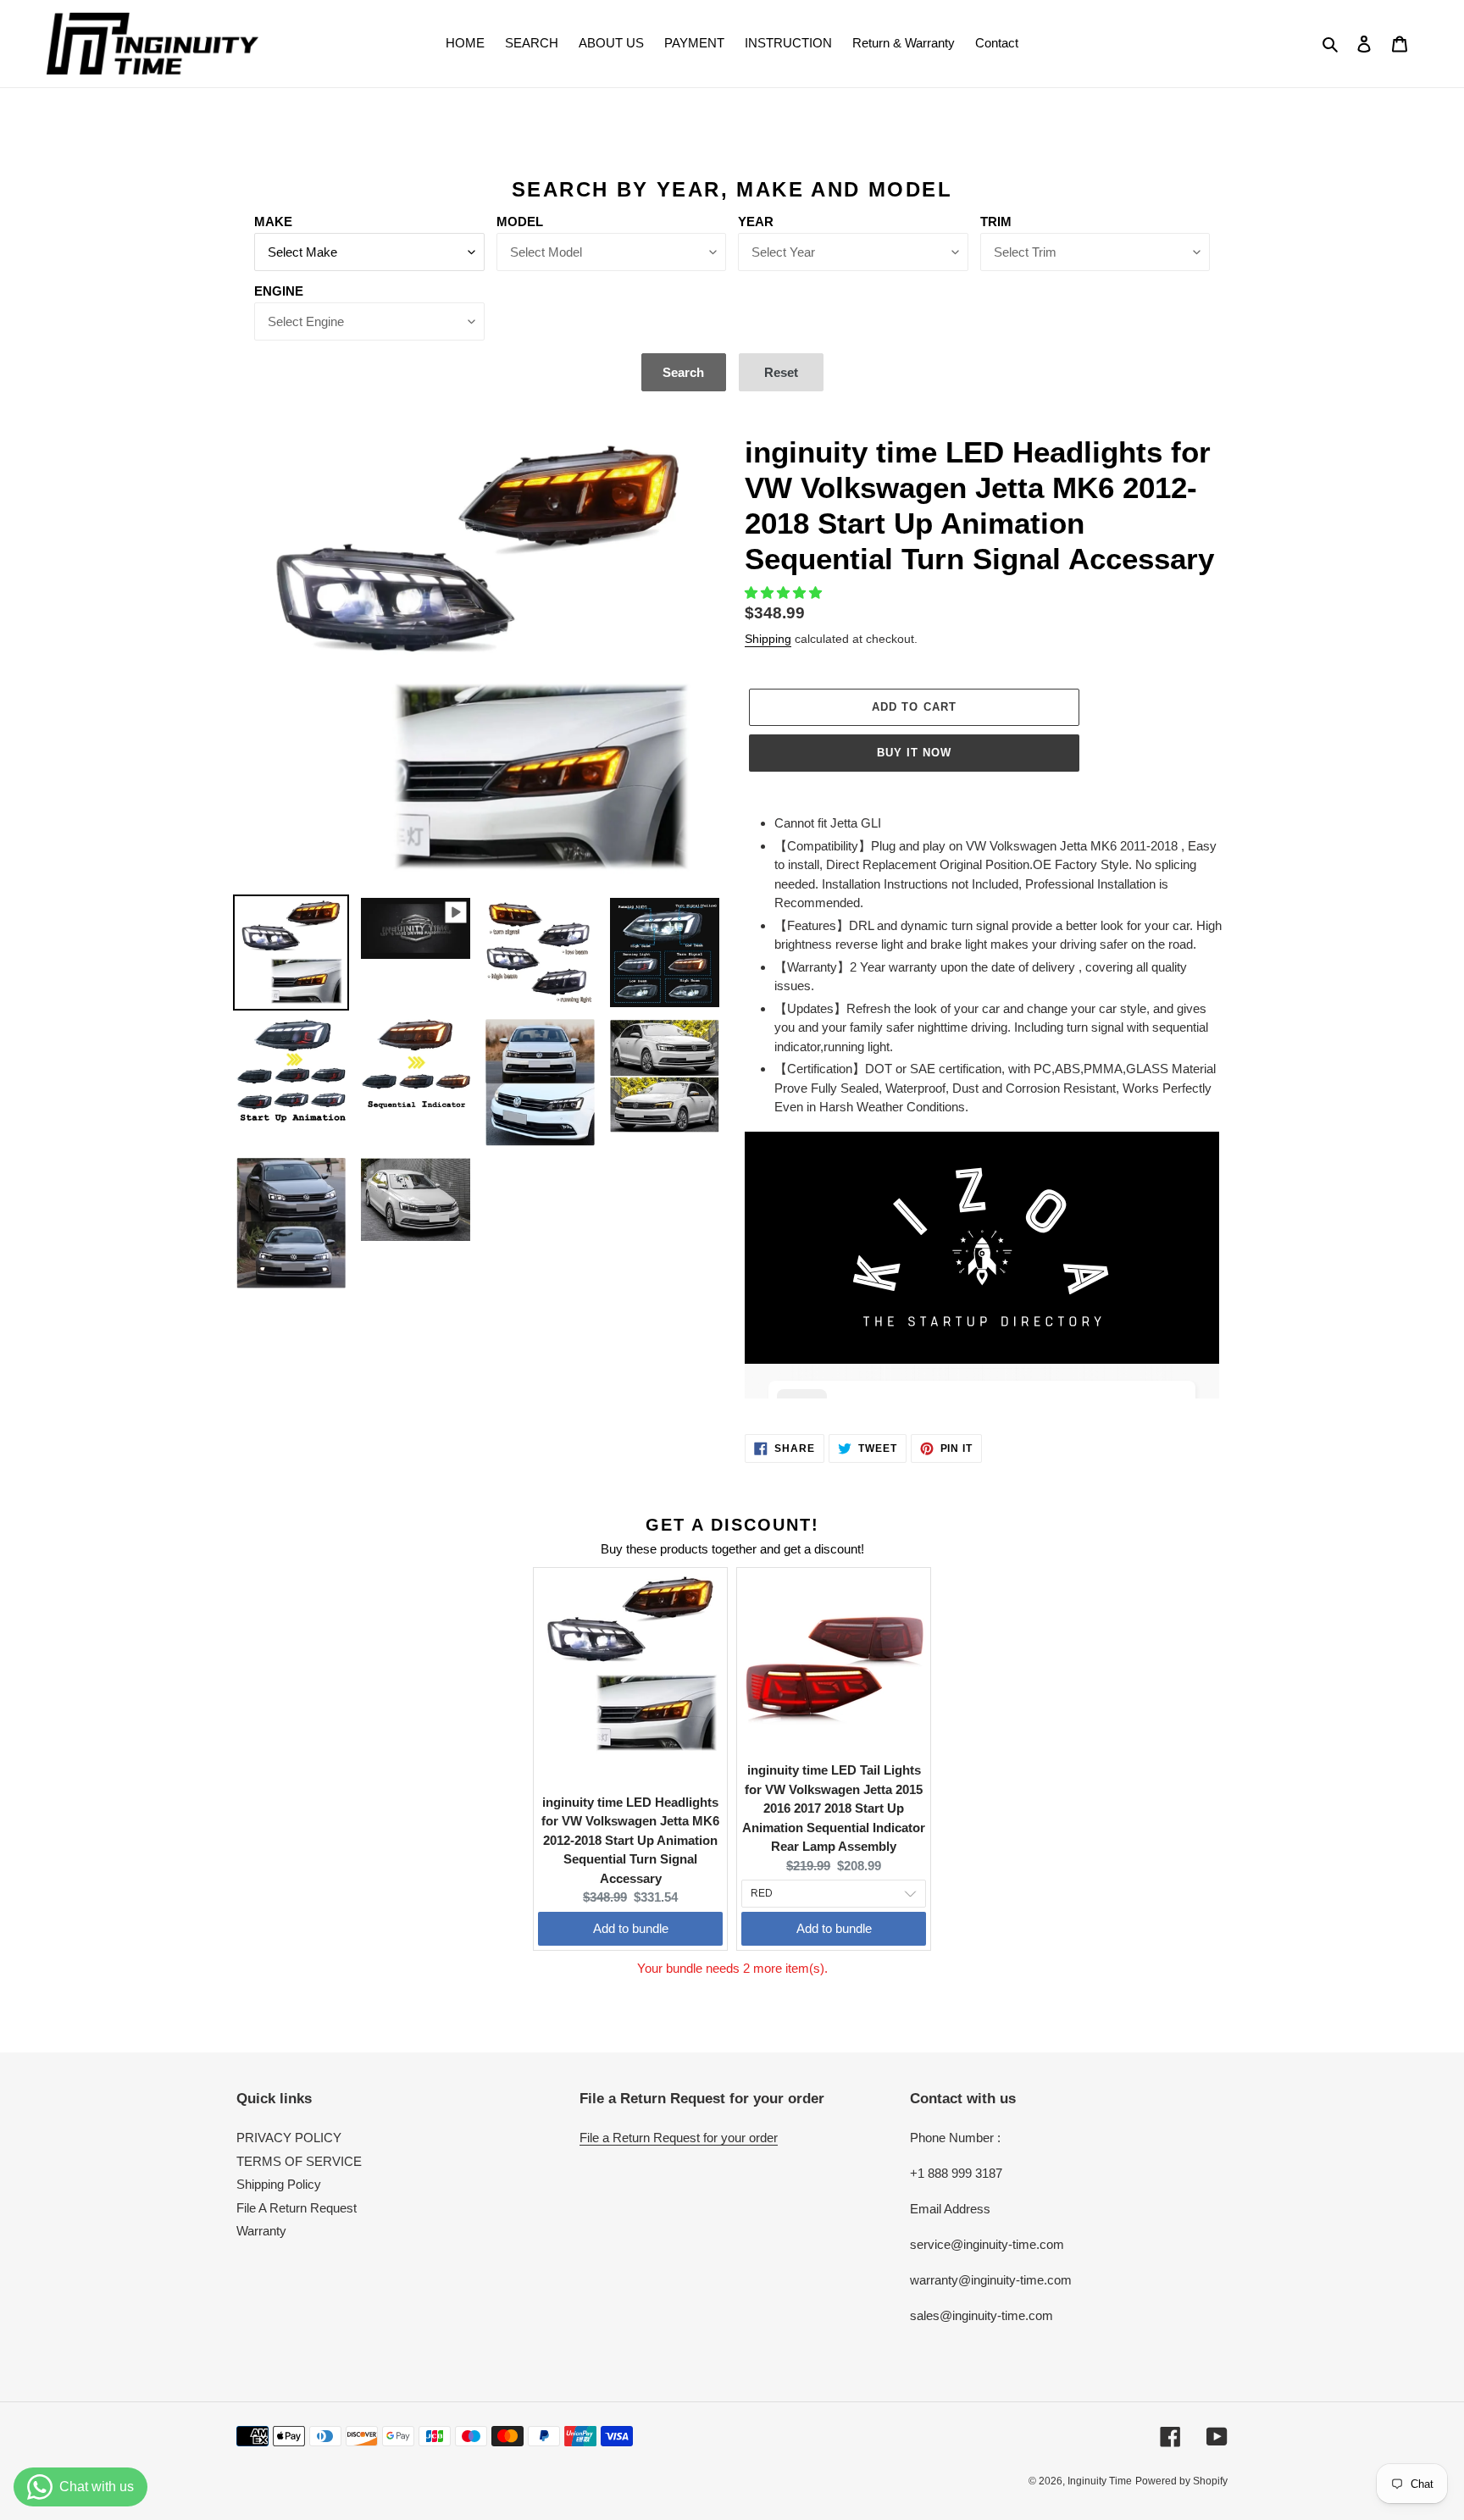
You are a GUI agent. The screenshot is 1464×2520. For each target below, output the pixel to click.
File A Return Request (297, 2208)
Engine (279, 291)
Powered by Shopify (1181, 2481)
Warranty (261, 2231)
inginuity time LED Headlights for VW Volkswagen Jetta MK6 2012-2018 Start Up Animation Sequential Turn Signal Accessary (630, 1840)
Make (273, 222)
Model (520, 222)
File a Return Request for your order (679, 2138)
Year (756, 222)
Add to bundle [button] (631, 1928)
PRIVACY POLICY (289, 2138)
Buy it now (914, 753)
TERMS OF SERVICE (299, 2161)
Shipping (768, 639)
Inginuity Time (1100, 2481)
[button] (785, 593)
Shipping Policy (279, 2184)
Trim (996, 222)
